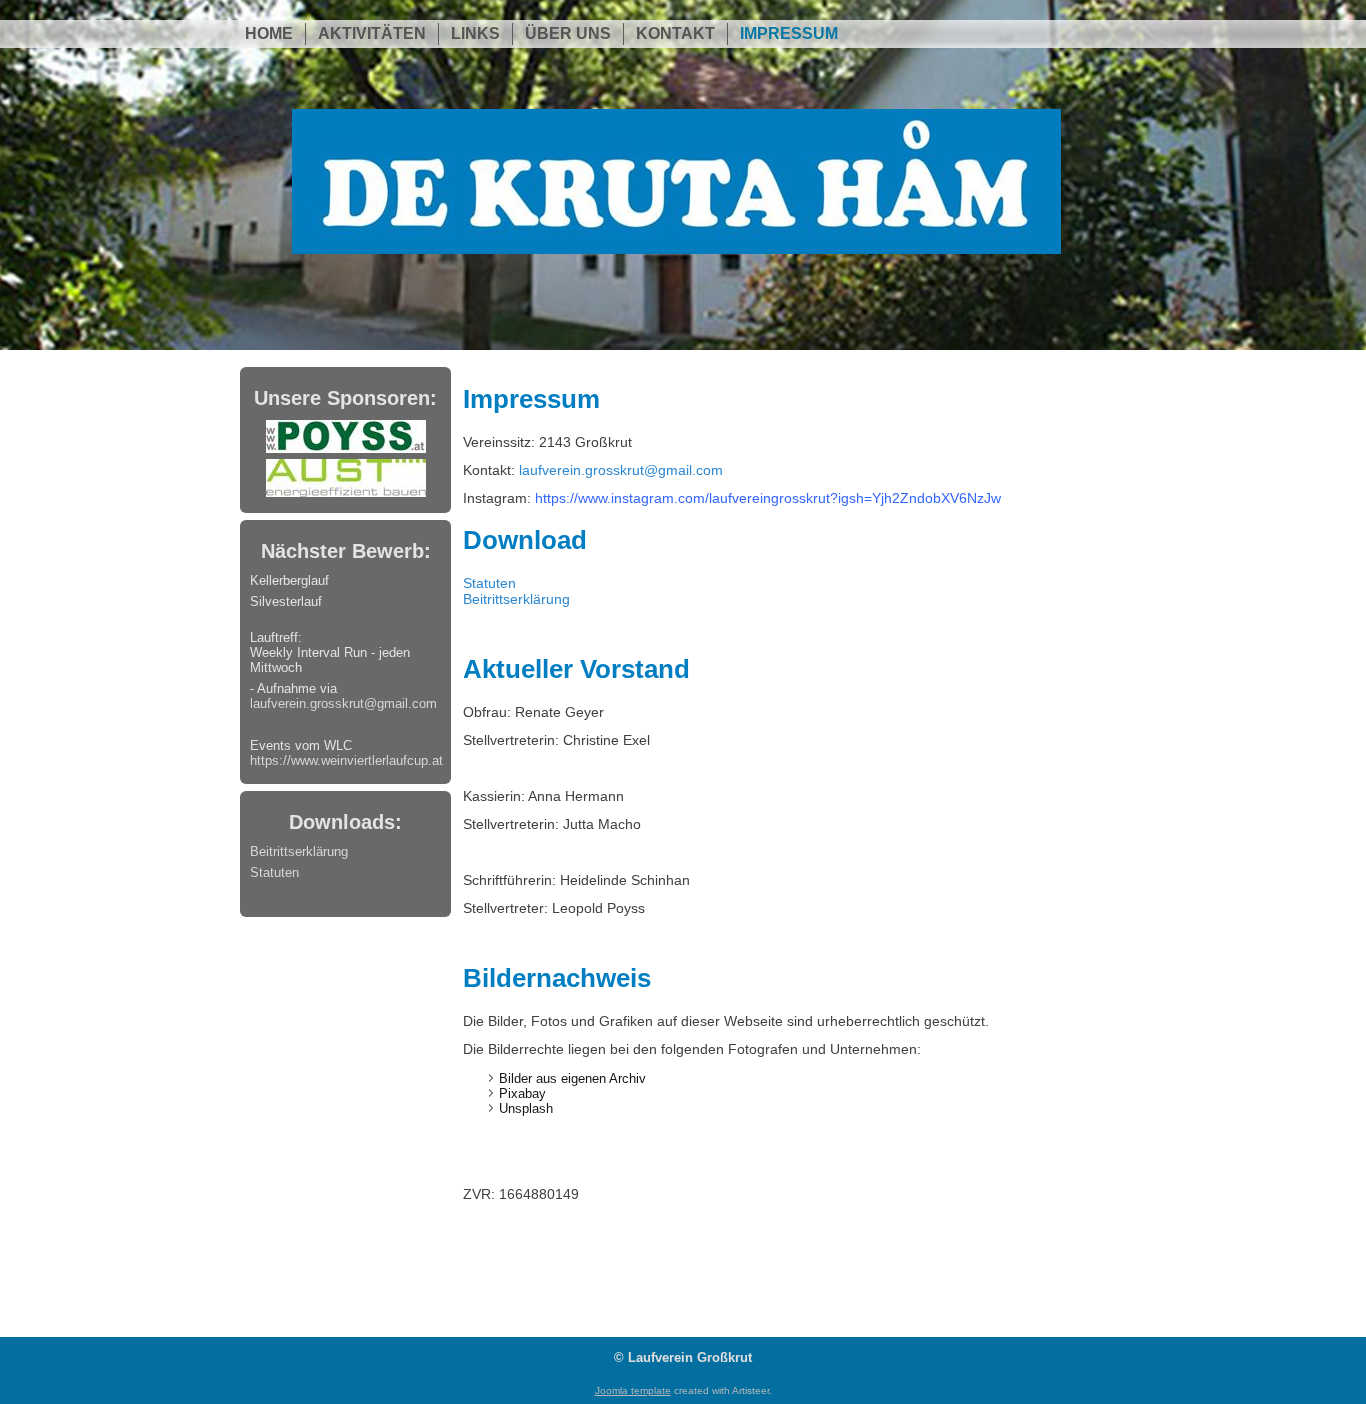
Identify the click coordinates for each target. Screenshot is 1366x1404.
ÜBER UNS (568, 33)
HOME (269, 33)
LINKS (475, 33)
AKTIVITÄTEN (372, 33)
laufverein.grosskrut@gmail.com (343, 703)
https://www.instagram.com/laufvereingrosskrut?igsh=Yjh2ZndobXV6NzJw (768, 498)
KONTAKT (675, 33)
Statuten (274, 872)
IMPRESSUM (789, 33)
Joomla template (633, 1390)
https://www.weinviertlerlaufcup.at (346, 760)
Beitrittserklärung (299, 851)
